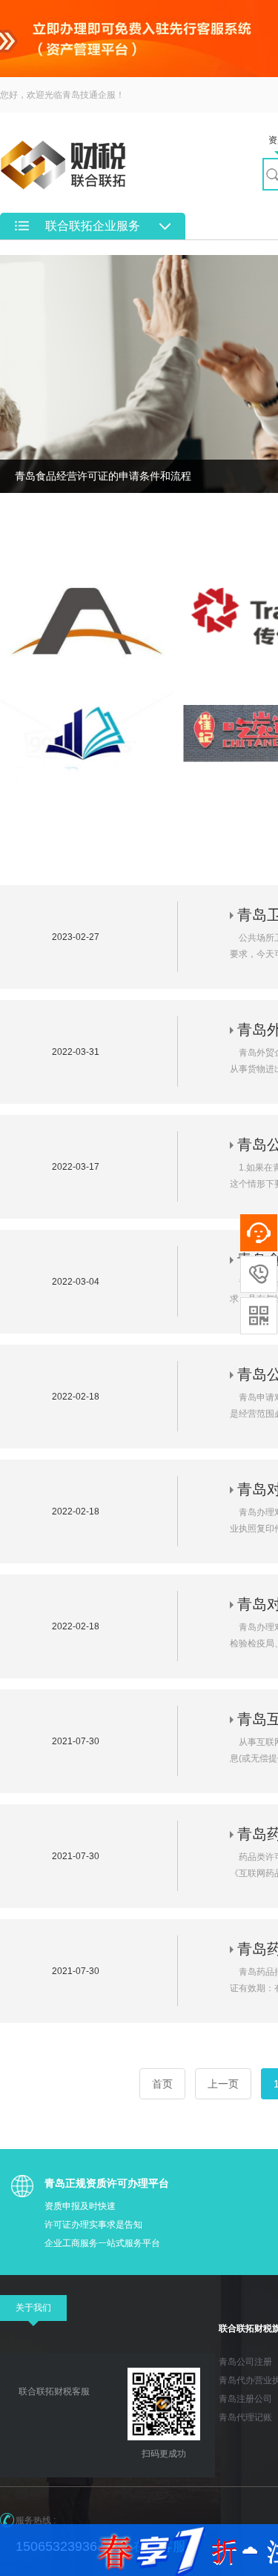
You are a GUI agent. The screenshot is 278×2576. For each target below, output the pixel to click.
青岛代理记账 (245, 2417)
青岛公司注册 (245, 2362)
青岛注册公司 (245, 2399)
